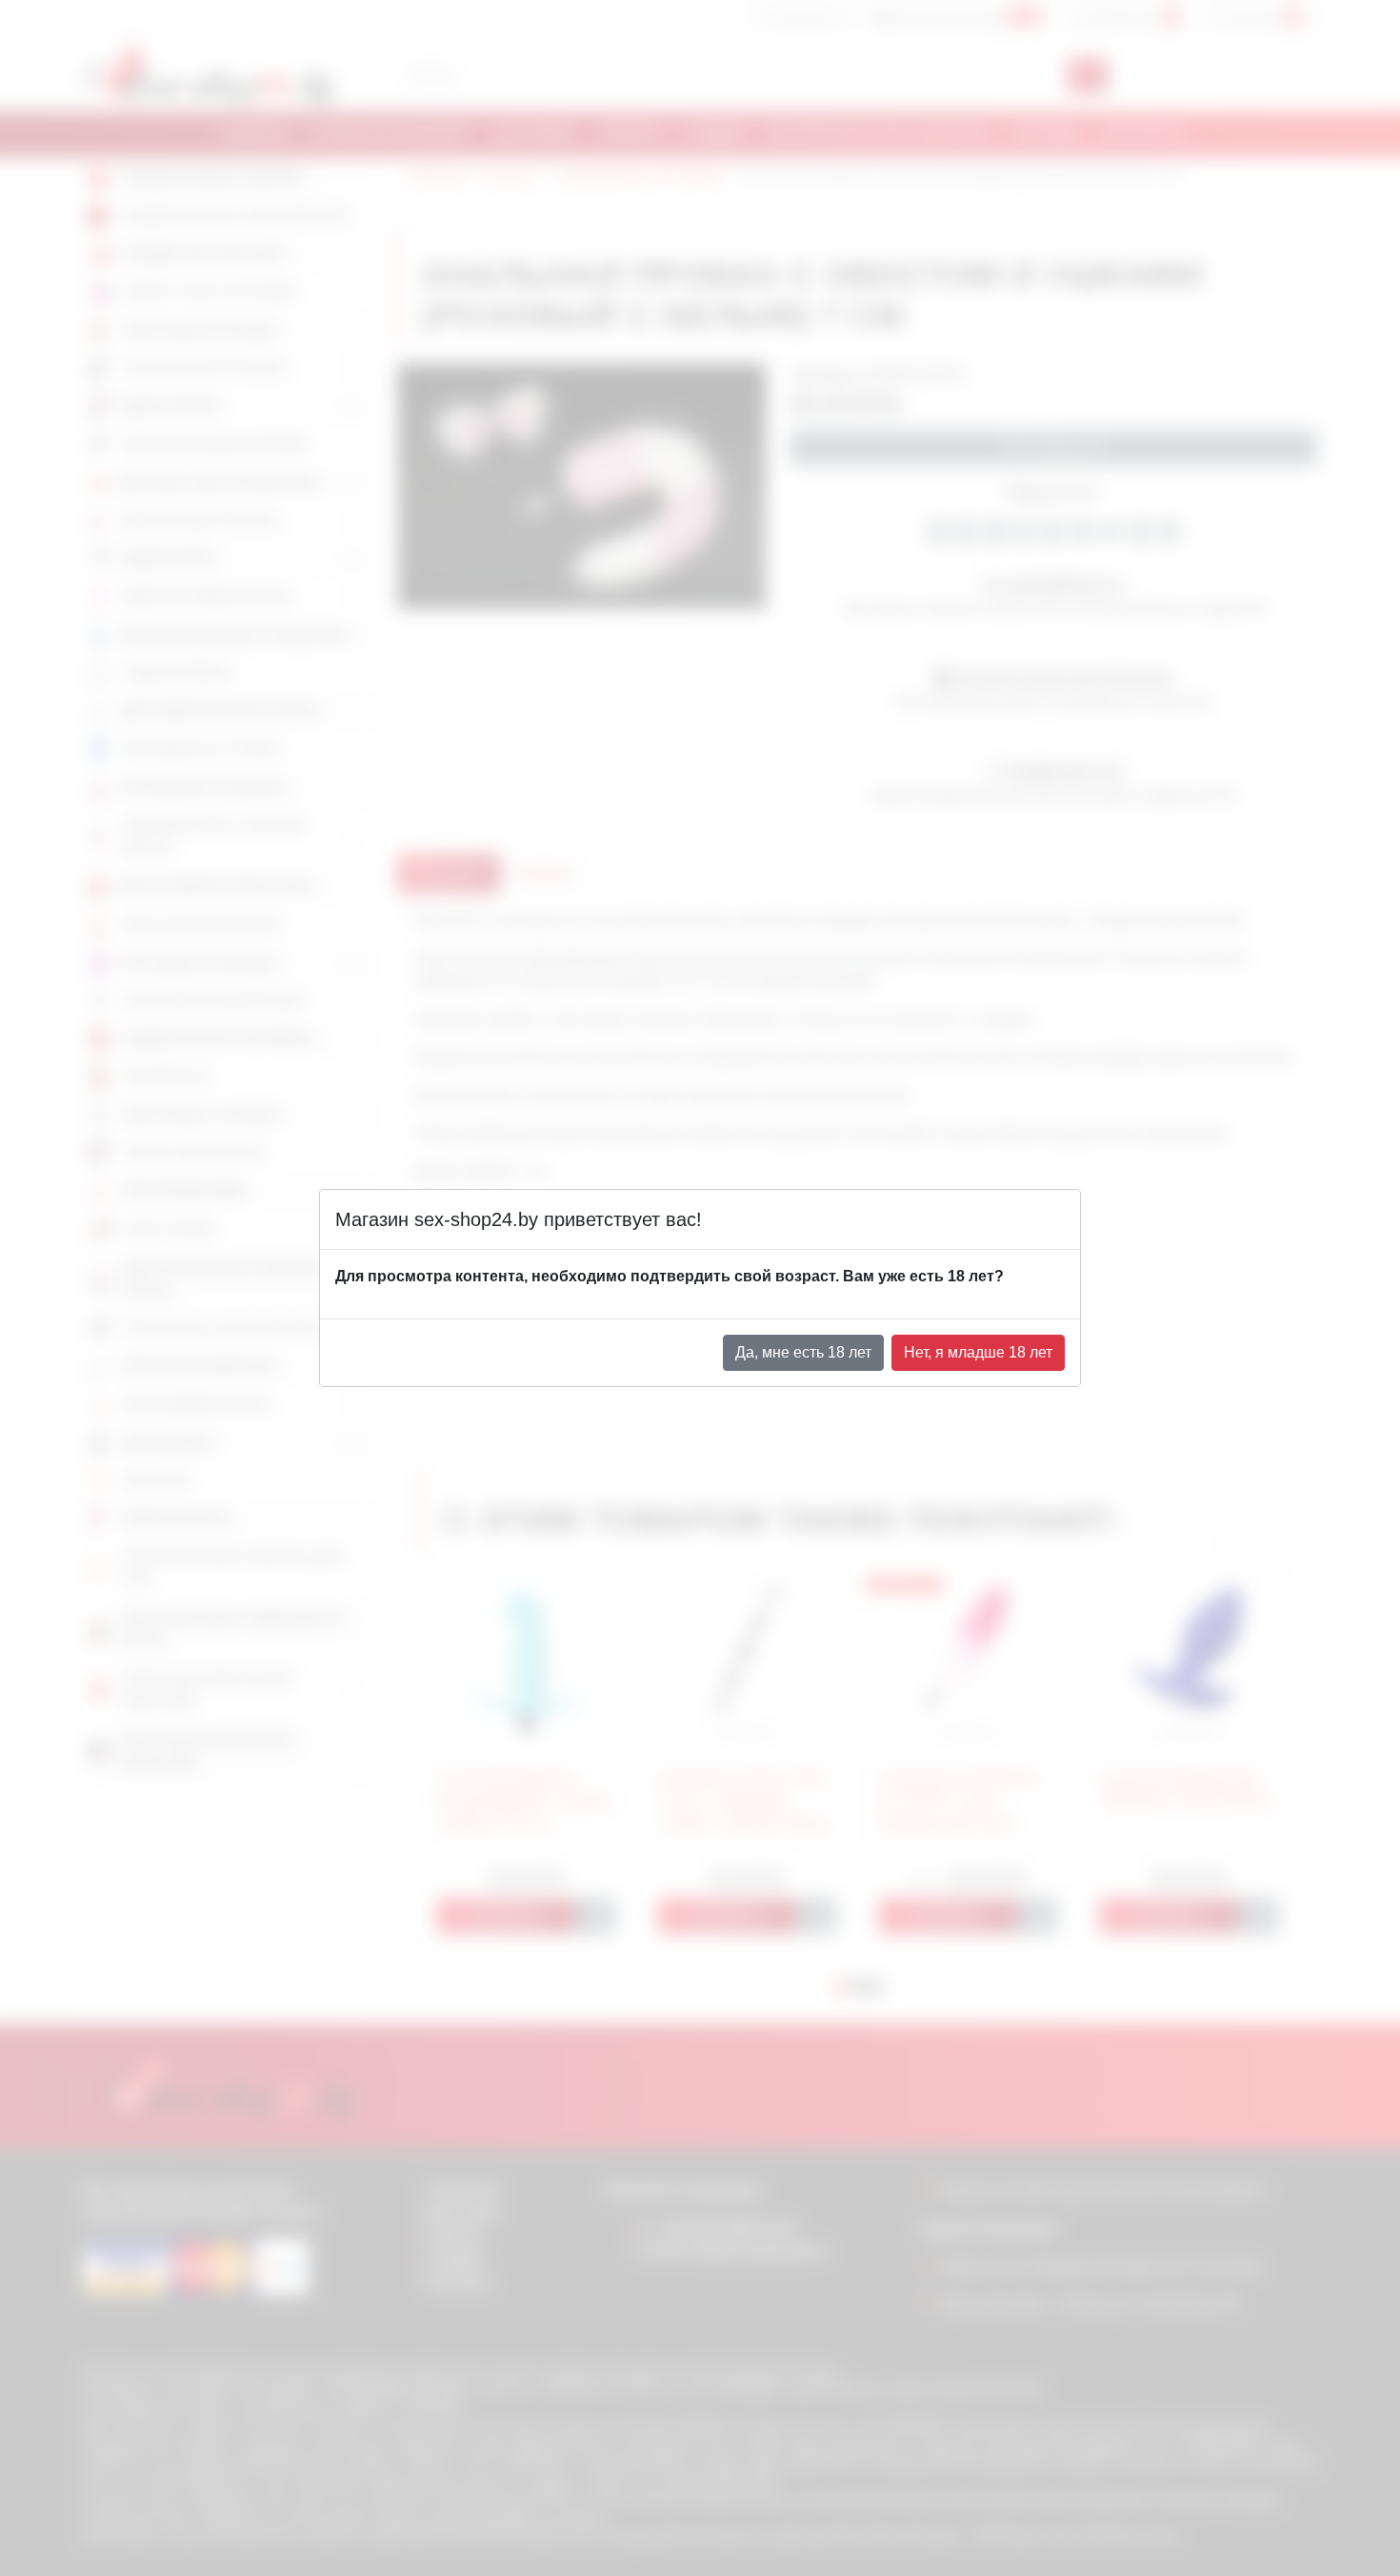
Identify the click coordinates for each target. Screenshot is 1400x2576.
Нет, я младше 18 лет (978, 1352)
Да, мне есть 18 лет (803, 1352)
